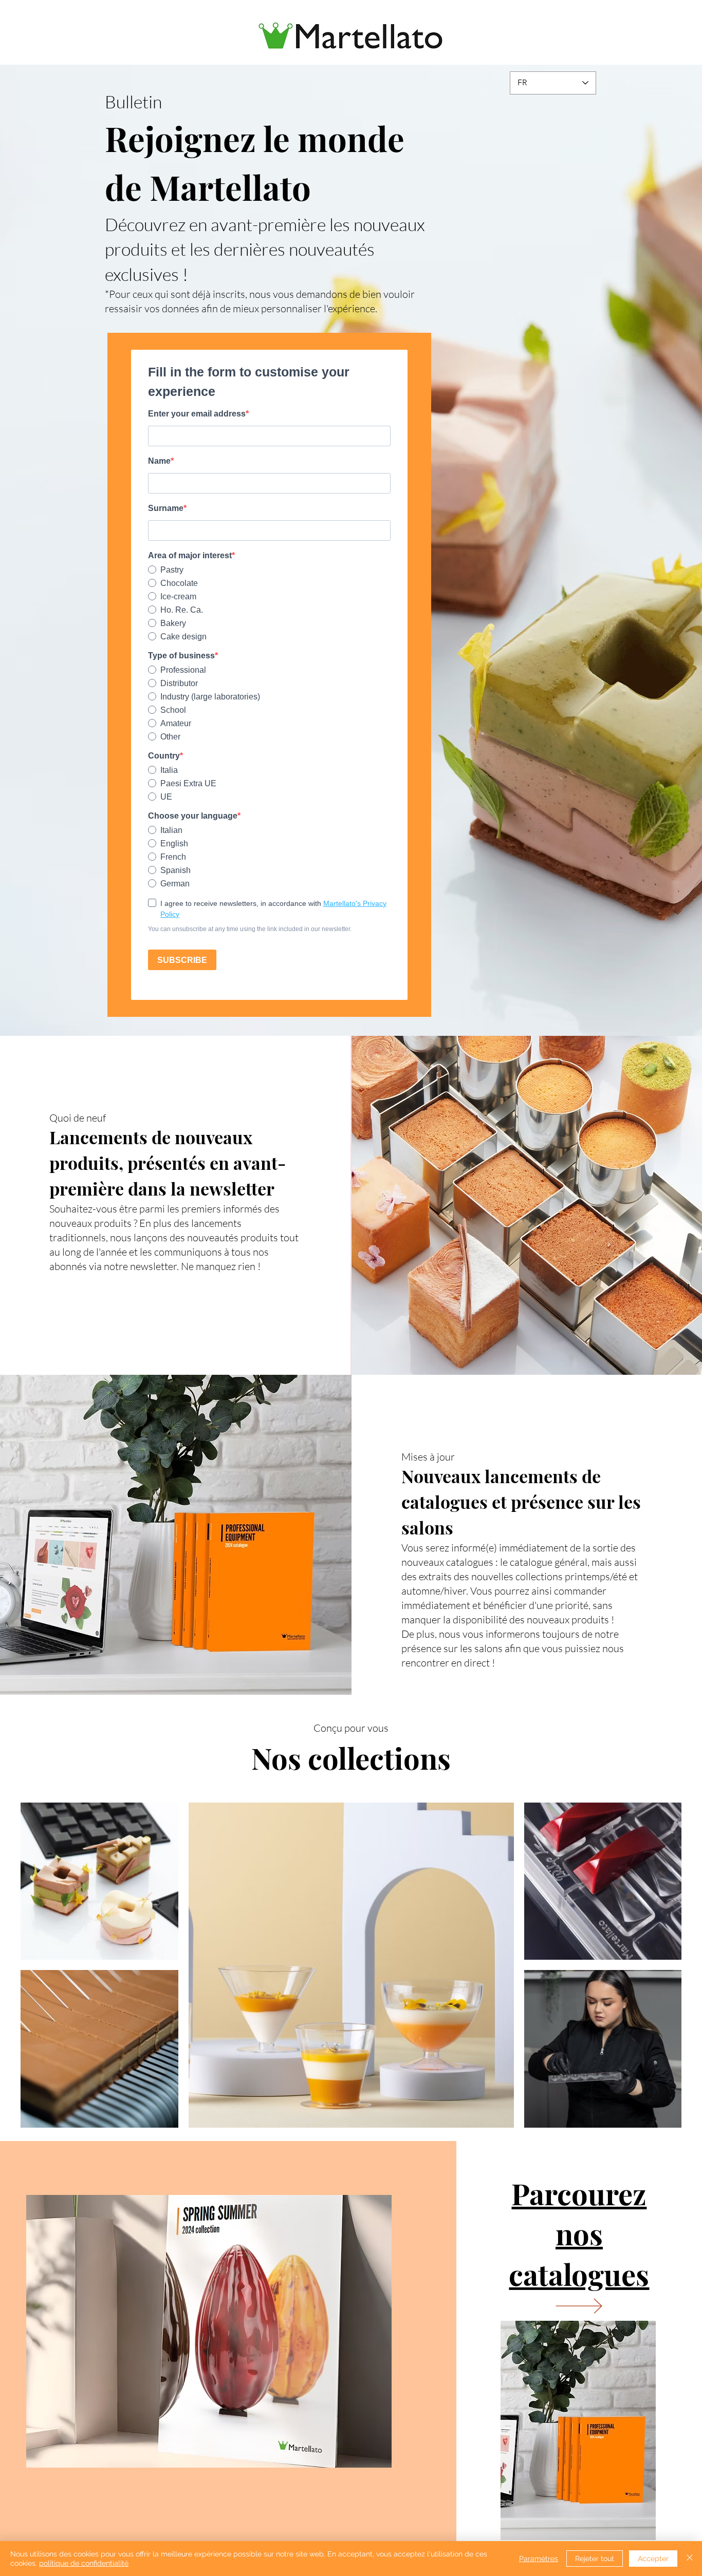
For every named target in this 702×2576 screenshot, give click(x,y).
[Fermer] (690, 2559)
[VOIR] (578, 2306)
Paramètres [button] (539, 2559)
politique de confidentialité (84, 2563)
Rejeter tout (595, 2559)
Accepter (653, 2559)
